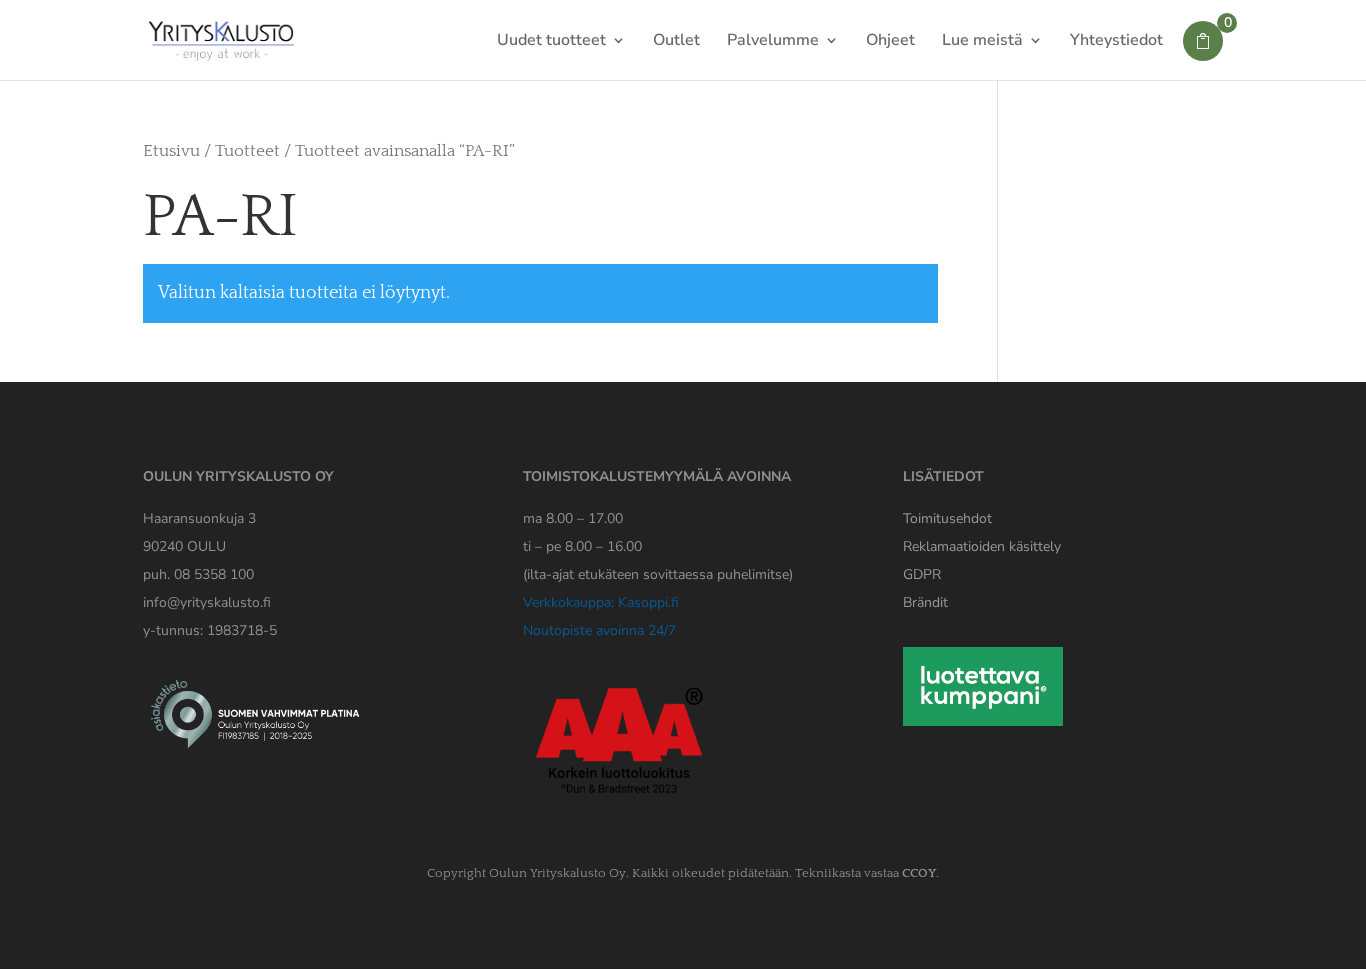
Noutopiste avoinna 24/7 (599, 630)
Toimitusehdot (947, 518)
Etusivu (171, 151)
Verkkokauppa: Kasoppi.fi (601, 602)
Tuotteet (247, 151)
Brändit (925, 602)
